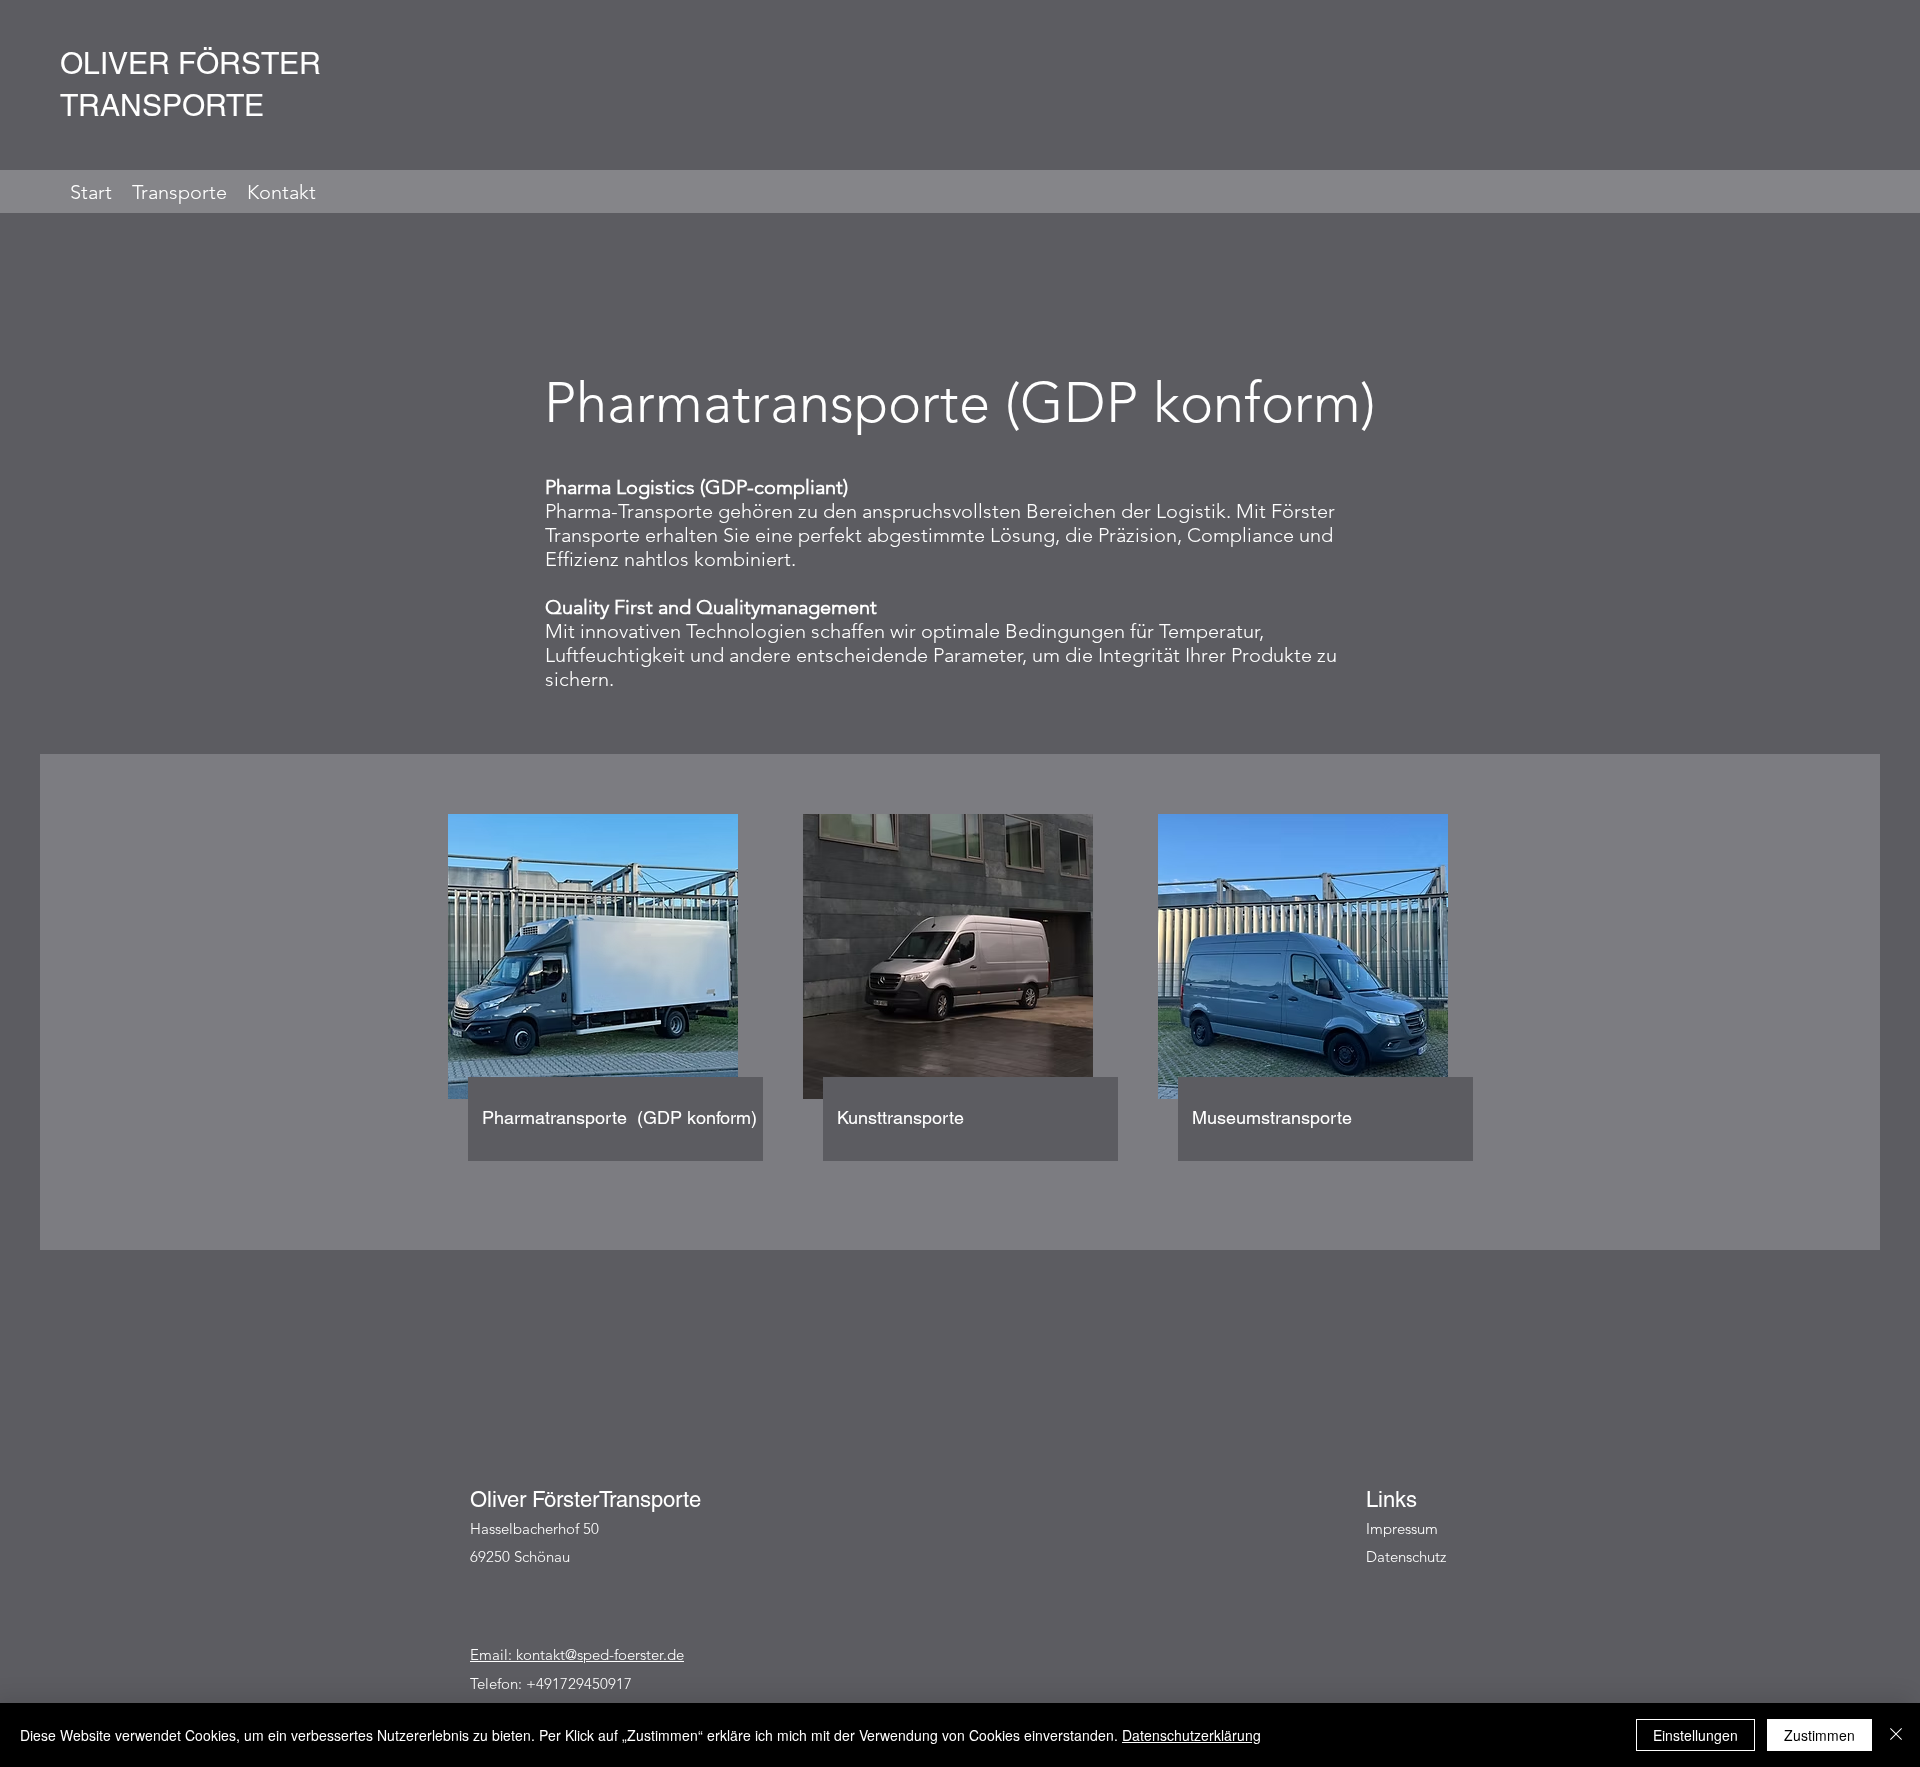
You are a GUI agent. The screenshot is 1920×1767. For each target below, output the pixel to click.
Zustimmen (1819, 1735)
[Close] (1896, 1735)
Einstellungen (1695, 1735)
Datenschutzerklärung (1191, 1735)
